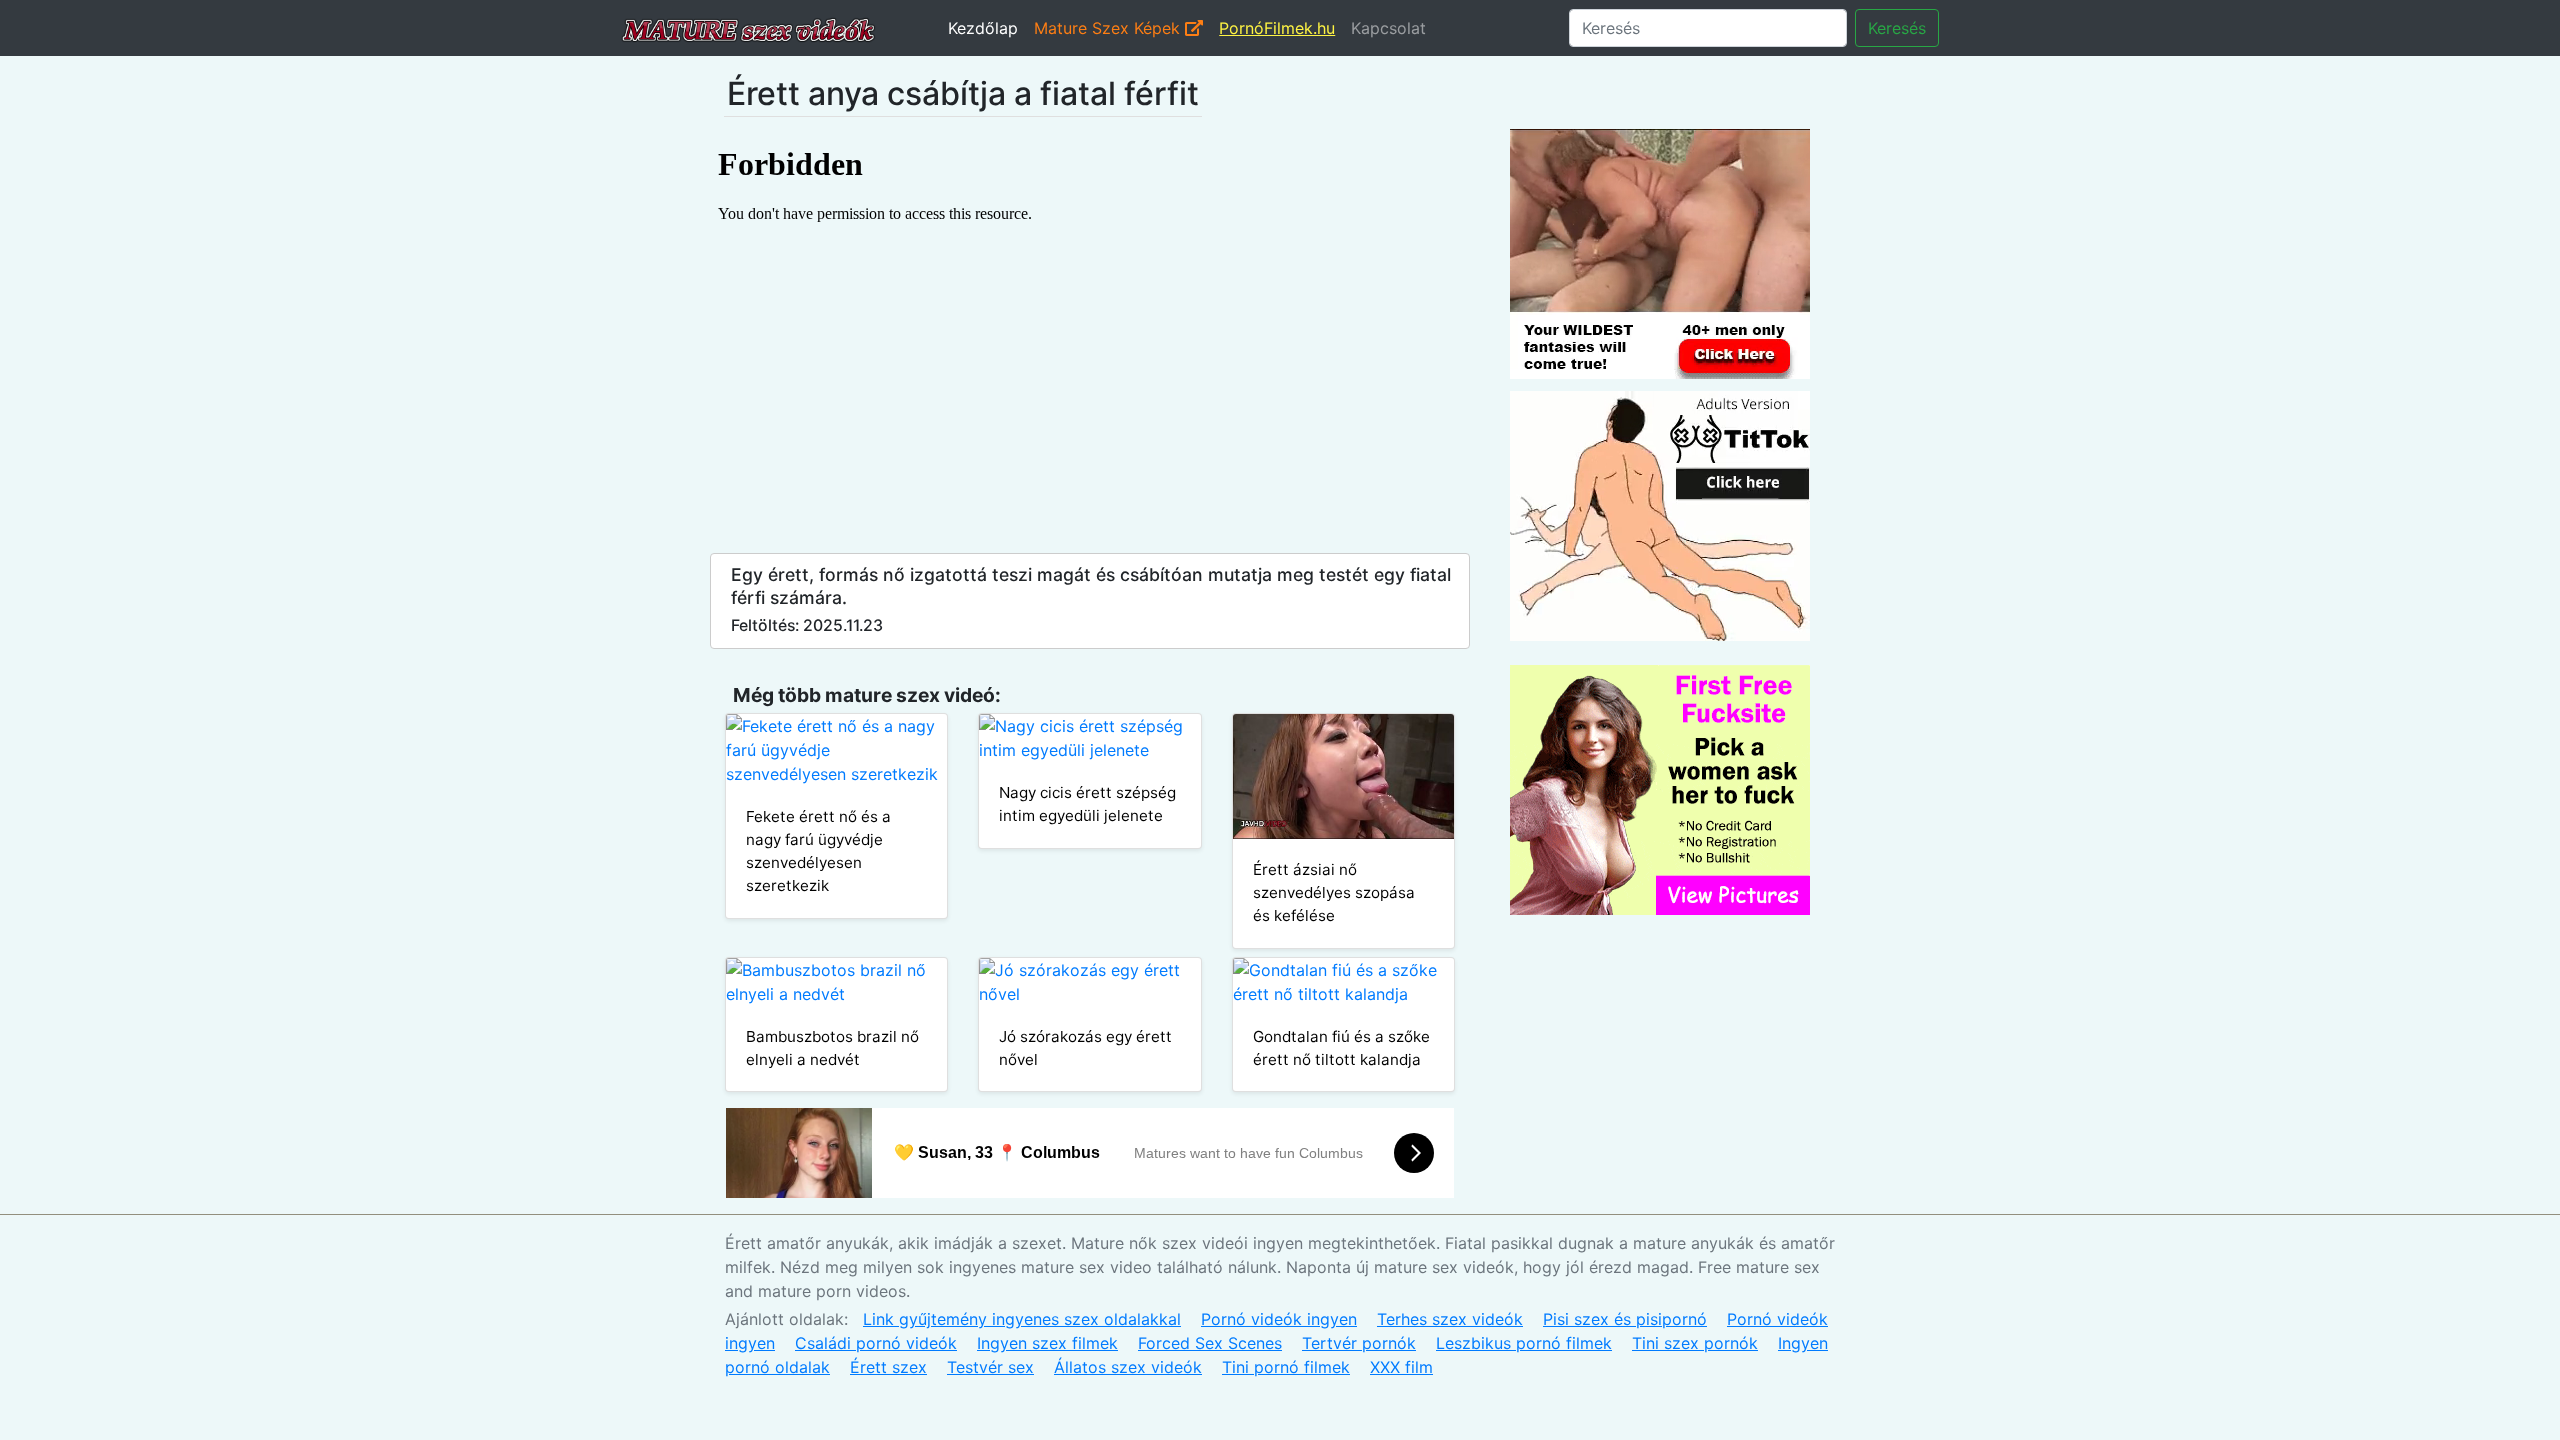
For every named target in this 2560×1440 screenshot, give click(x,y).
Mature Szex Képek (1109, 28)
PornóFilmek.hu (1277, 28)
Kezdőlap (983, 28)
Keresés (1897, 28)
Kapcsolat (1388, 28)
